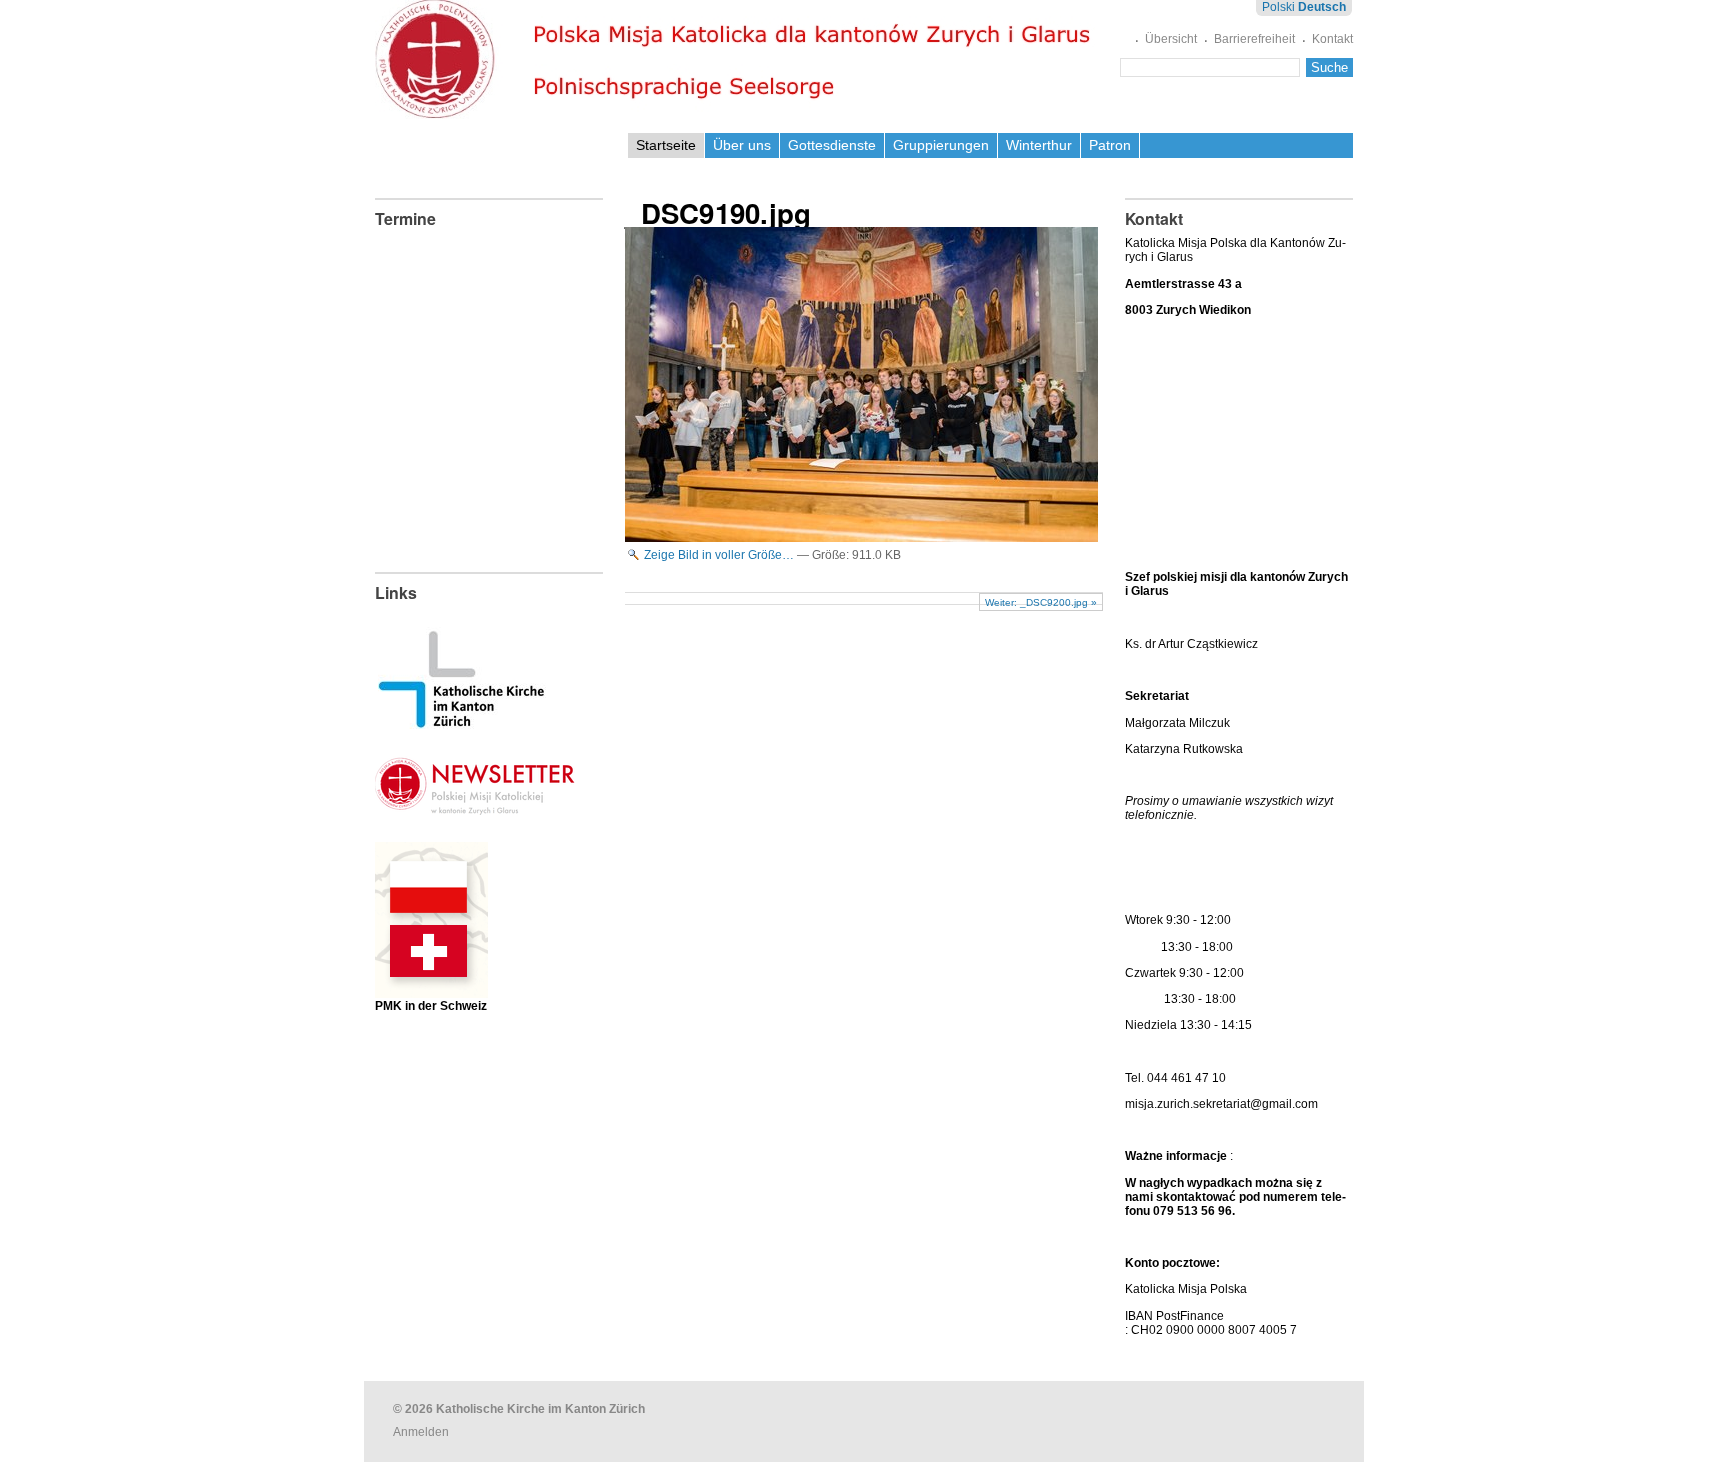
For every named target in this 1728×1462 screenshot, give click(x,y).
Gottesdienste (832, 145)
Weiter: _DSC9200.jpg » (1041, 602)
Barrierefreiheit (1254, 39)
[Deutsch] (737, 59)
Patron (1110, 145)
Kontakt (1332, 39)
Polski (1278, 7)
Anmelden (421, 1432)
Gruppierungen (941, 145)
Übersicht (1171, 39)
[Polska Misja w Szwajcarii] (431, 982)
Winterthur (1039, 145)
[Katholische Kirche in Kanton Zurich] (461, 722)
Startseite (666, 145)
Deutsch (1322, 7)
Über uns (742, 145)
